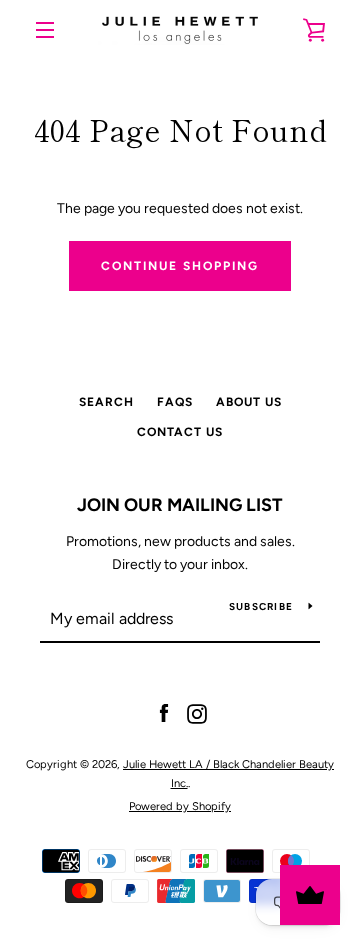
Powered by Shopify (180, 806)
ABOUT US (249, 402)
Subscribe (261, 606)
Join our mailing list (180, 505)
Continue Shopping (180, 266)
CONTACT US (180, 432)
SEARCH (106, 402)
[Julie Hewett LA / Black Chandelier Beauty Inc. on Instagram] (197, 713)
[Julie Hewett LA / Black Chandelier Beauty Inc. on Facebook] (164, 713)
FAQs (175, 402)
